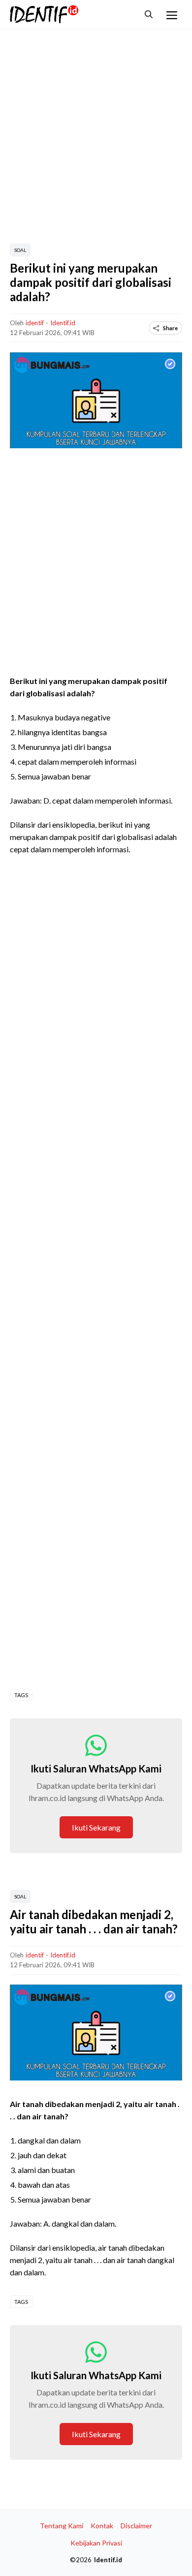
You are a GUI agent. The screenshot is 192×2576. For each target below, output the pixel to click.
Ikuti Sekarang (96, 1827)
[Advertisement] (96, 135)
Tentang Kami (62, 2526)
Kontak (102, 2526)
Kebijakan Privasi (96, 2543)
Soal (20, 250)
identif (35, 323)
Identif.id (63, 323)
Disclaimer (136, 2526)
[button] (149, 14)
